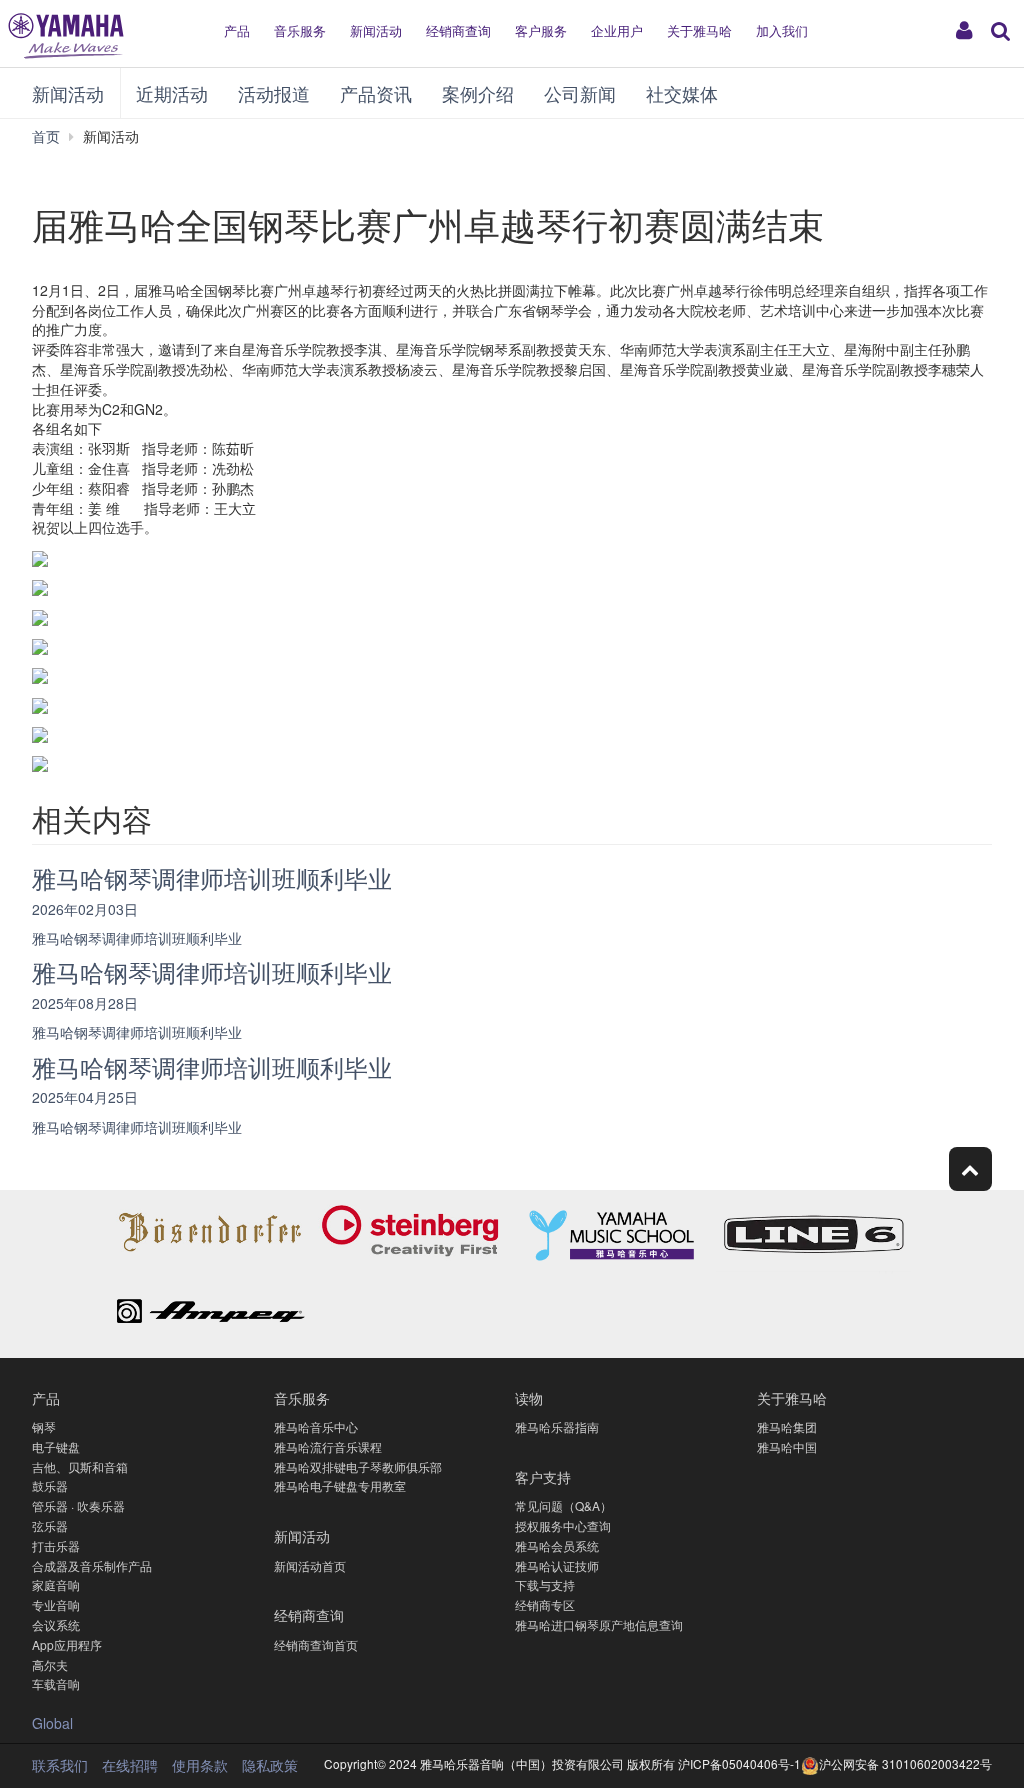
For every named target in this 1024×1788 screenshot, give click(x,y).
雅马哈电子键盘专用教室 (340, 1485)
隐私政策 (270, 1765)
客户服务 (541, 30)
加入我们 (782, 30)
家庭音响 (56, 1584)
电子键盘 (56, 1446)
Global (52, 1723)
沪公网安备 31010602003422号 (905, 1763)
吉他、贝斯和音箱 (80, 1466)
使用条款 (200, 1765)
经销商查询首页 (316, 1644)
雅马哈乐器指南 (557, 1426)
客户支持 (543, 1476)
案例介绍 (478, 93)
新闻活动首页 (310, 1565)
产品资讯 (376, 93)
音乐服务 (300, 30)
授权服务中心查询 (563, 1525)
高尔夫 (50, 1664)
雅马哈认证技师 (557, 1565)
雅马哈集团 (787, 1426)
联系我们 (60, 1765)
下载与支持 (545, 1584)
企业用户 (617, 30)
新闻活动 (376, 30)
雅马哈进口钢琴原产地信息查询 (599, 1624)
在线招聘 (130, 1765)
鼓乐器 (50, 1485)
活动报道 (274, 93)
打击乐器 (56, 1545)
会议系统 (56, 1624)
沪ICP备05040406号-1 (739, 1763)
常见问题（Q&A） (563, 1505)
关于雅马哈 (699, 30)
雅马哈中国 (787, 1446)
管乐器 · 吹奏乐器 (78, 1505)
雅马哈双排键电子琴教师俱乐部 (358, 1466)
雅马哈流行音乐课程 (328, 1446)
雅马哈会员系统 (557, 1545)
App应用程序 (67, 1644)
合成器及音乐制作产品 (92, 1565)
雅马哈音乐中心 (316, 1426)
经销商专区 (545, 1604)
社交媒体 (682, 93)
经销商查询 (458, 30)
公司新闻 (580, 93)
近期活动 (172, 93)
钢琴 (44, 1426)
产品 (237, 30)
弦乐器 (50, 1525)
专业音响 (56, 1604)
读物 (529, 1397)
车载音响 (56, 1683)
